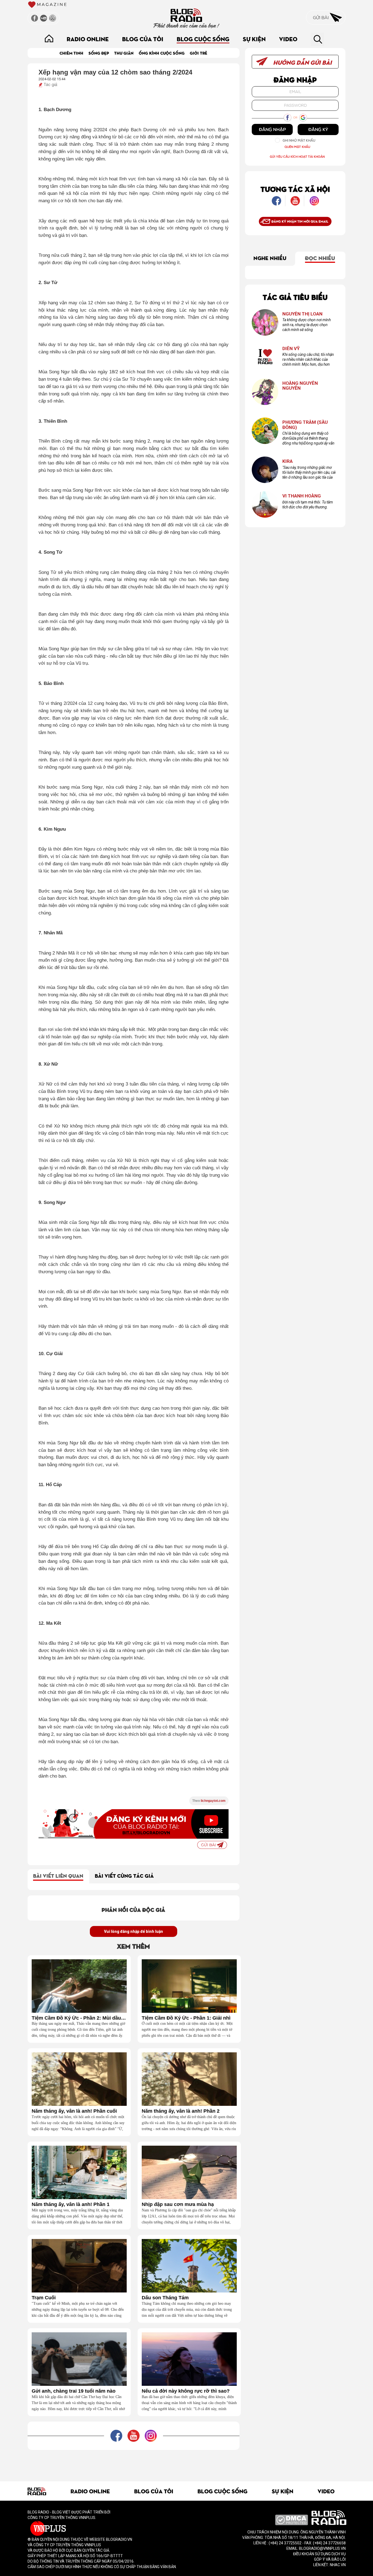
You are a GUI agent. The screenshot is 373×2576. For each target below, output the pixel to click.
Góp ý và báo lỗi (330, 2559)
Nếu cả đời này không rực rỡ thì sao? (186, 2391)
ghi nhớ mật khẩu (299, 140)
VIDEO (288, 39)
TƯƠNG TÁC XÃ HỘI (295, 189)
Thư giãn (124, 53)
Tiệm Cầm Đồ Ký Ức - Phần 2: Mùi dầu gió (79, 2018)
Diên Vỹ (291, 349)
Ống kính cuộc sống (162, 53)
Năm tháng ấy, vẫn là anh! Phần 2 (181, 2111)
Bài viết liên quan (58, 1875)
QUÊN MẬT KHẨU (297, 147)
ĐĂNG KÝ (318, 129)
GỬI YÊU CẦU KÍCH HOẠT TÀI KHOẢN (297, 156)
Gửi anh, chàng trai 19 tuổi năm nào (74, 2391)
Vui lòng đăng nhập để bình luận (134, 1931)
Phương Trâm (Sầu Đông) (305, 425)
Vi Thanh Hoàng (302, 496)
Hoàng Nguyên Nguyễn (300, 386)
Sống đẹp (99, 53)
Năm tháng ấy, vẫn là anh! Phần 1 (71, 2204)
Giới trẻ (199, 53)
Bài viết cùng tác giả (124, 1875)
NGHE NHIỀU (270, 258)
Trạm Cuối (44, 2298)
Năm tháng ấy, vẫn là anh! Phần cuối (74, 2111)
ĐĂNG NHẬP (272, 129)
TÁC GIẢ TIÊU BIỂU (295, 297)
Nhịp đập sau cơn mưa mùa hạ (178, 2204)
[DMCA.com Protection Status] (291, 2520)
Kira (288, 461)
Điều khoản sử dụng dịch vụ (319, 2554)
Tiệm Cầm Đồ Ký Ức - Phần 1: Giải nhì (186, 2018)
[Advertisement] (134, 2462)
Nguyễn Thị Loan (302, 314)
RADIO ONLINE (88, 39)
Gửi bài (321, 17)
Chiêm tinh (71, 53)
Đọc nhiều (320, 258)
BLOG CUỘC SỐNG (203, 39)
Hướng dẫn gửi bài (302, 62)
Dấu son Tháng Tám (165, 2298)
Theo (209, 1801)
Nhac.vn (337, 2565)
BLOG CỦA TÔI (143, 39)
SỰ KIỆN (254, 39)
